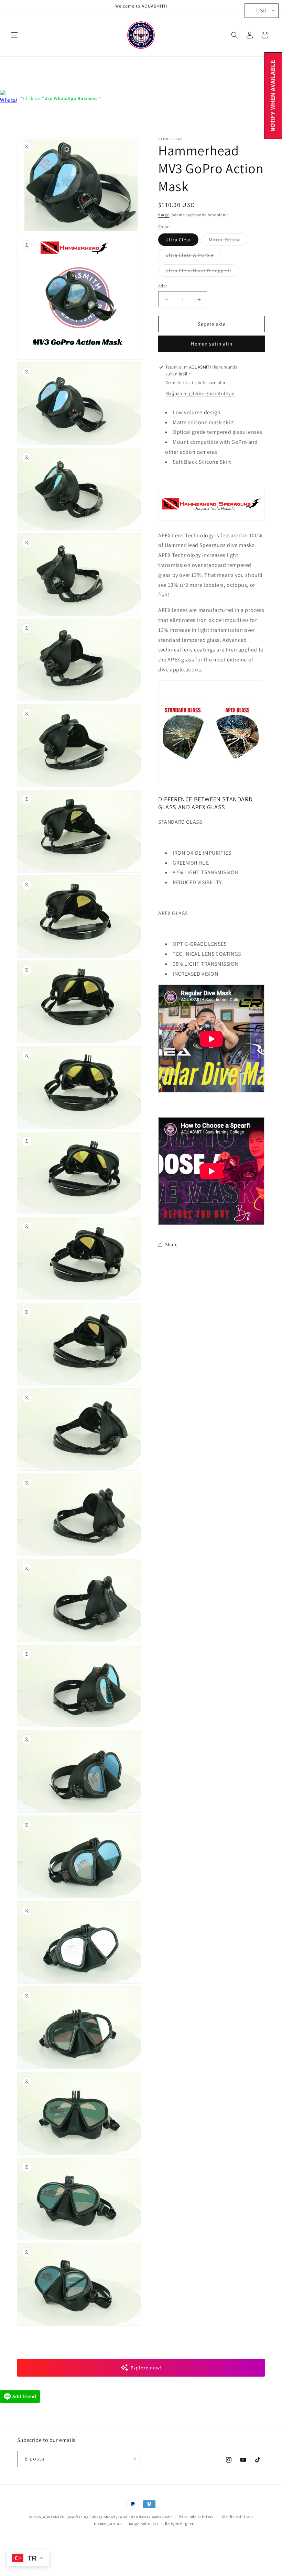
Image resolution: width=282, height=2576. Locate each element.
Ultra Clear (178, 240)
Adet (163, 286)
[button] (14, 35)
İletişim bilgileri (180, 2524)
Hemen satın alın (212, 344)
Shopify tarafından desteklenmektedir (138, 2517)
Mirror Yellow (228, 241)
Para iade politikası (197, 2517)
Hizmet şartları (108, 2524)
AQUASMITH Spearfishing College (73, 2517)
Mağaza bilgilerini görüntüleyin (200, 393)
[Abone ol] (133, 2459)
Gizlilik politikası (237, 2517)
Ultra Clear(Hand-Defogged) (202, 272)
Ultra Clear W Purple (193, 256)
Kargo (164, 215)
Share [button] (171, 1245)
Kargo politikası (144, 2524)
